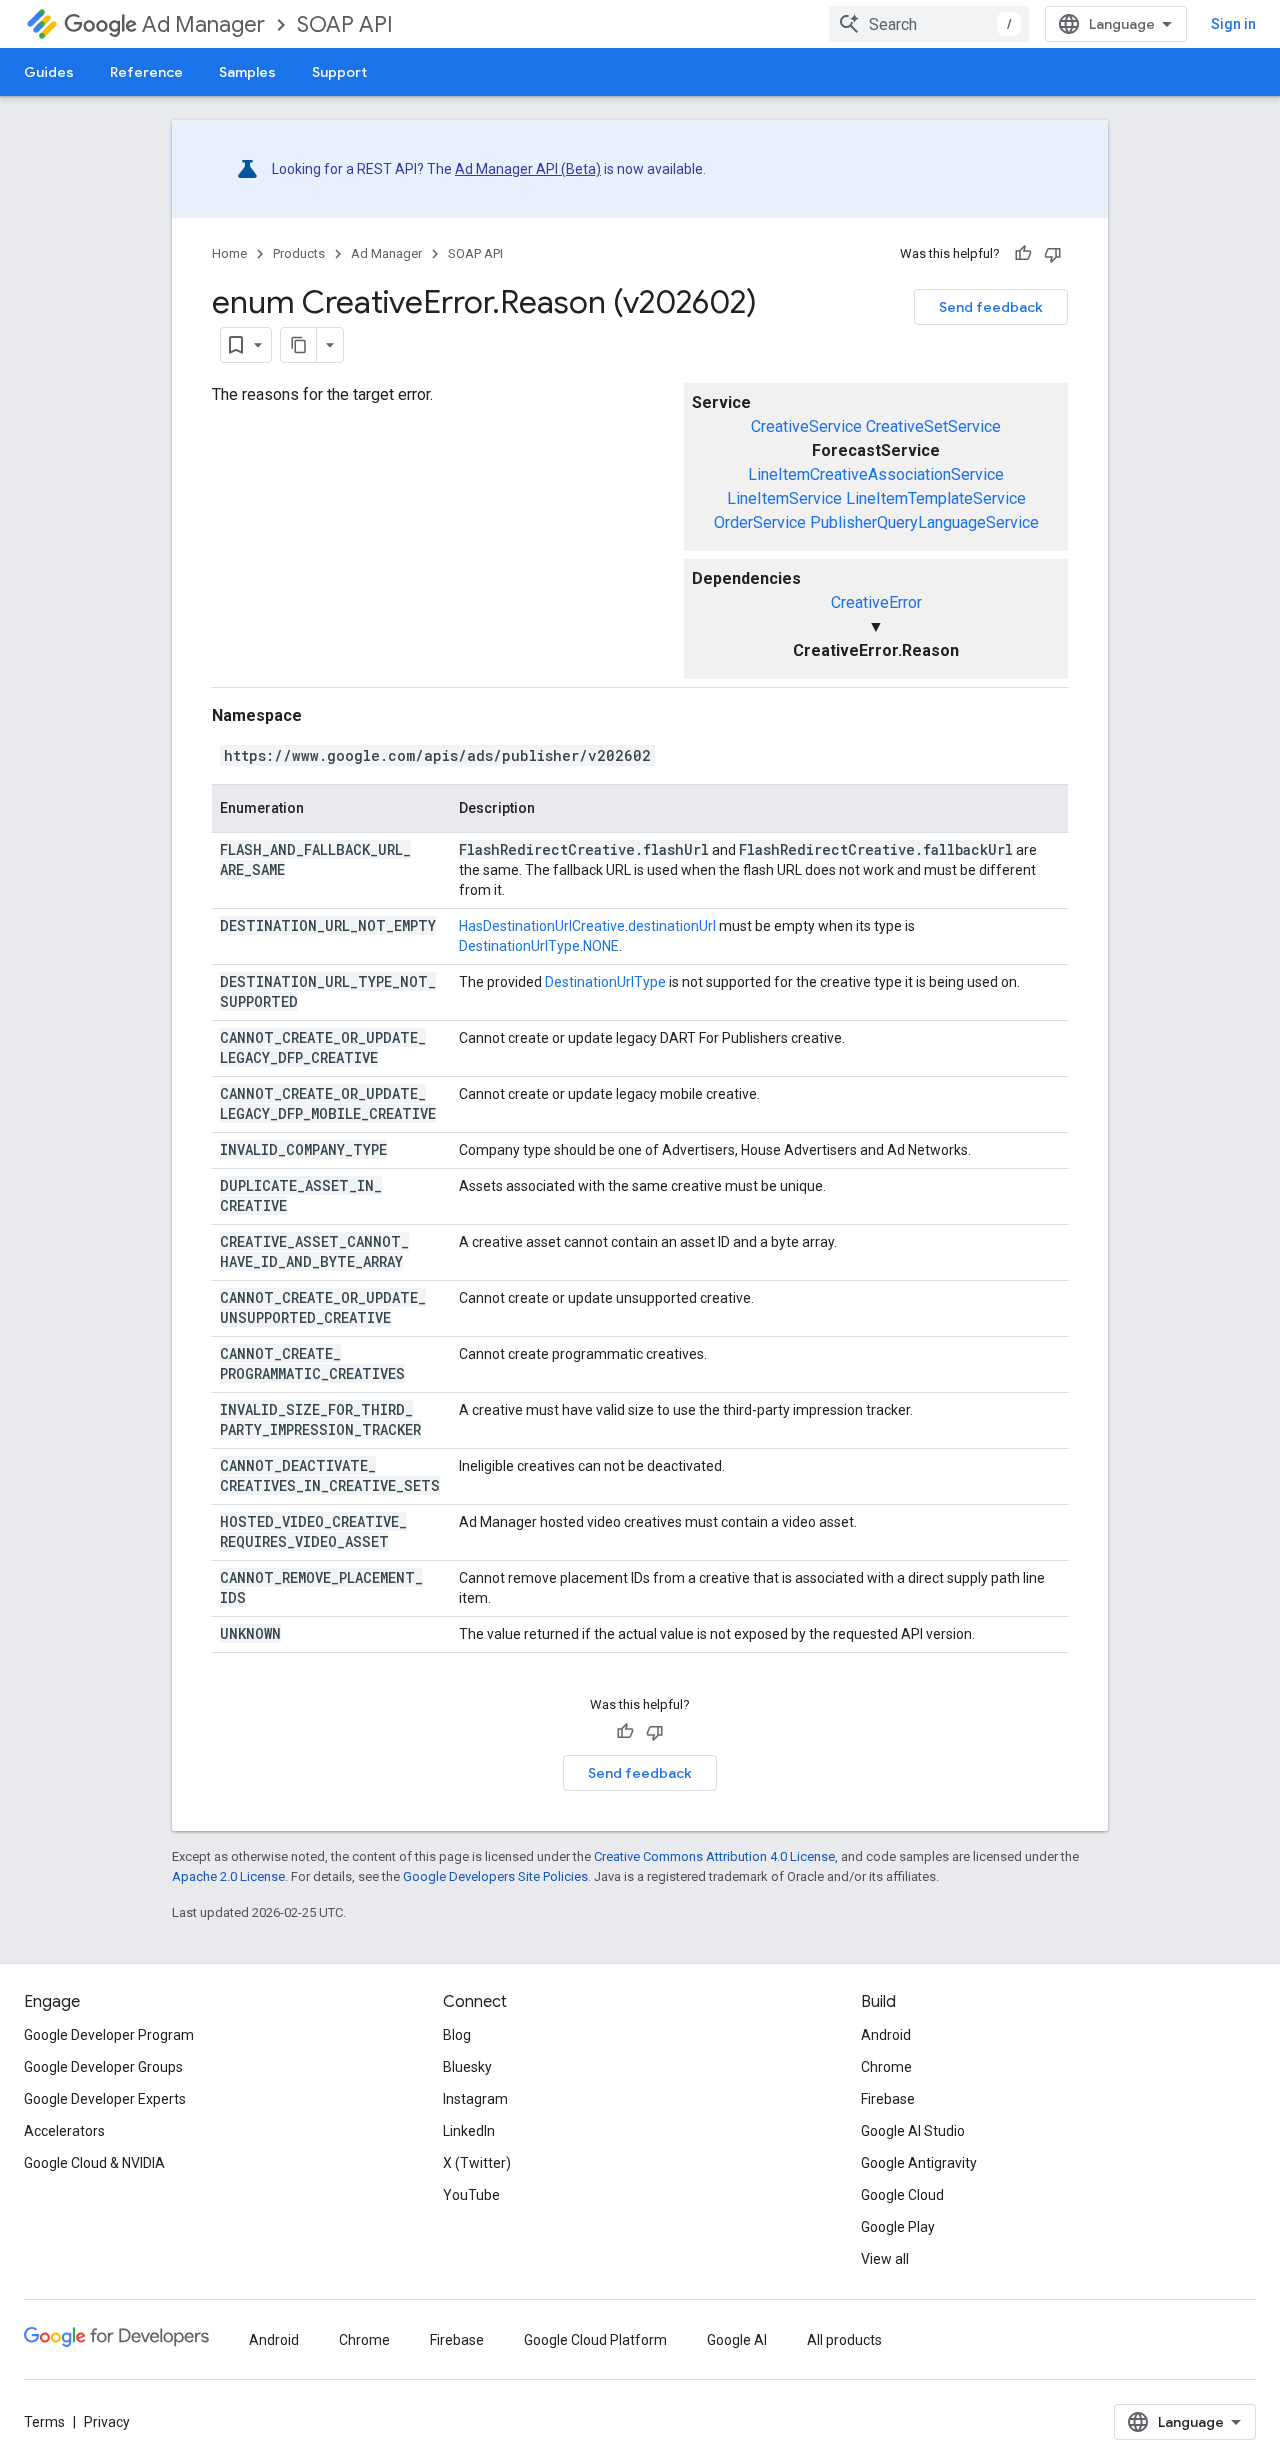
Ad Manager (203, 24)
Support (339, 72)
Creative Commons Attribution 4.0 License (714, 1856)
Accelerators (64, 2131)
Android (886, 2035)
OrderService (760, 522)
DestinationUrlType (605, 982)
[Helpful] (1023, 254)
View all (885, 2259)
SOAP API (345, 24)
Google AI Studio (913, 2131)
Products (299, 253)
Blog (457, 2035)
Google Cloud (902, 2195)
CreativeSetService (933, 426)
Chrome (886, 2067)
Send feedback (991, 307)
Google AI (737, 2340)
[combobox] (929, 24)
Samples (247, 72)
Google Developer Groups (103, 2067)
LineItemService (784, 498)
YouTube (471, 2195)
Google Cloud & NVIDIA (94, 2163)
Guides (49, 72)
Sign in (1233, 24)
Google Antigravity (919, 2163)
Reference (146, 72)
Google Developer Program (109, 2035)
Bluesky (467, 2067)
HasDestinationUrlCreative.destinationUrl (587, 926)
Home (229, 253)
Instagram (475, 2099)
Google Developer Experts (105, 2099)
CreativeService (806, 426)
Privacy (107, 2422)
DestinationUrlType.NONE (539, 946)
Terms (44, 2422)
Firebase (888, 2099)
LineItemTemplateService (936, 498)
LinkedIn (469, 2131)
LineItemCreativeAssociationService (876, 474)
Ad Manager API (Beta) (528, 169)
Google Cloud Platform (595, 2340)
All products (844, 2340)
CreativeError (876, 602)
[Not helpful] (1053, 254)
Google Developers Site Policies (495, 1876)
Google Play (898, 2227)
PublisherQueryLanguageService (924, 522)
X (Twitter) (477, 2163)
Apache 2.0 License (228, 1876)
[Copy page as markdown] (299, 345)
